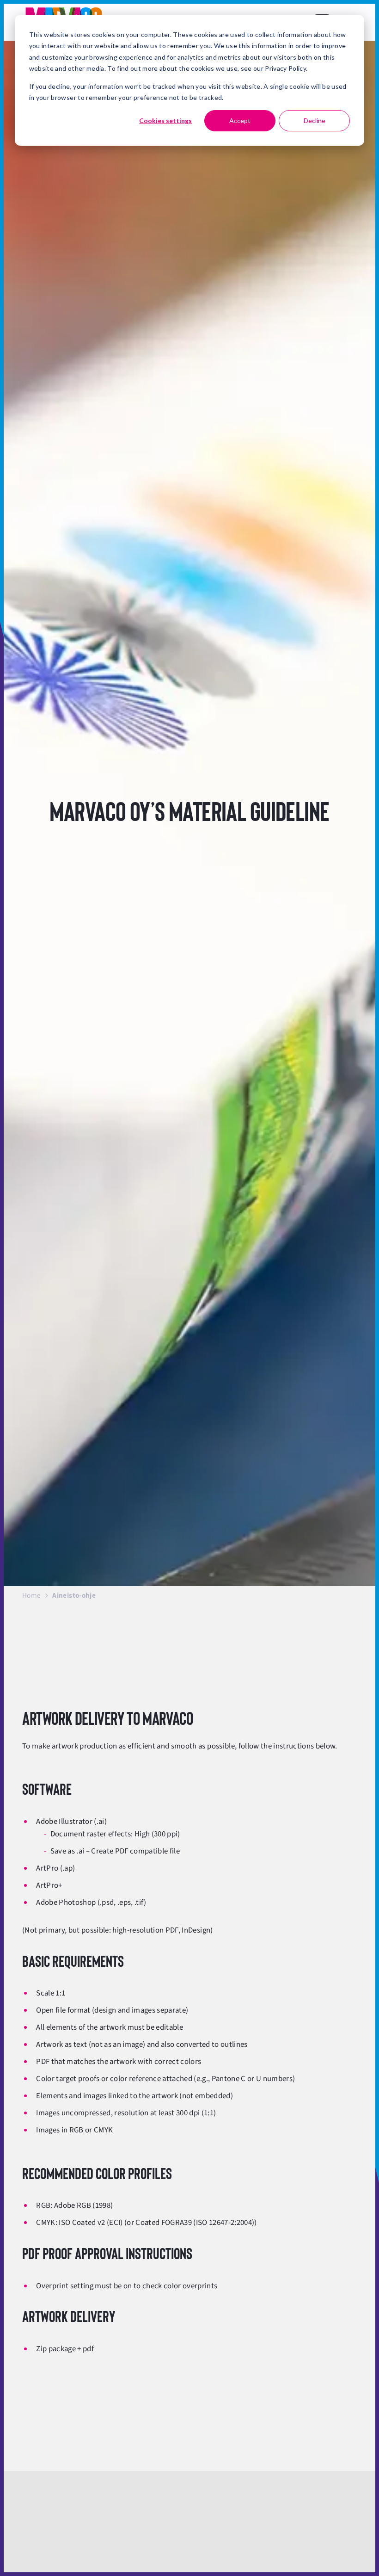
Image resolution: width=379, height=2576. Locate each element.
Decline (315, 120)
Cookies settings (165, 120)
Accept (240, 120)
